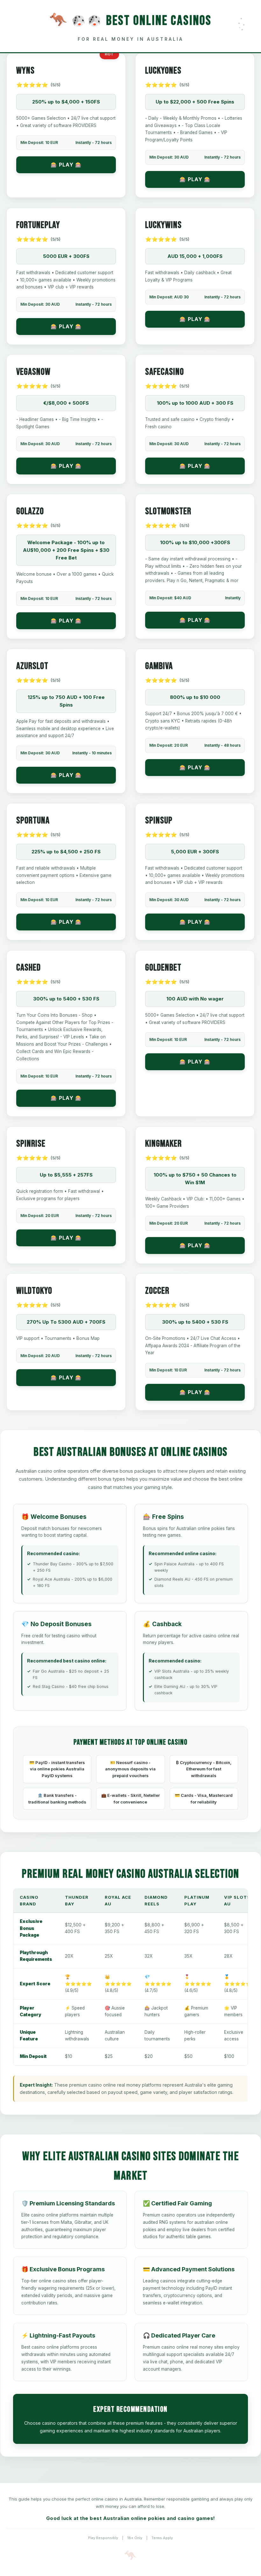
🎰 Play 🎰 (66, 165)
